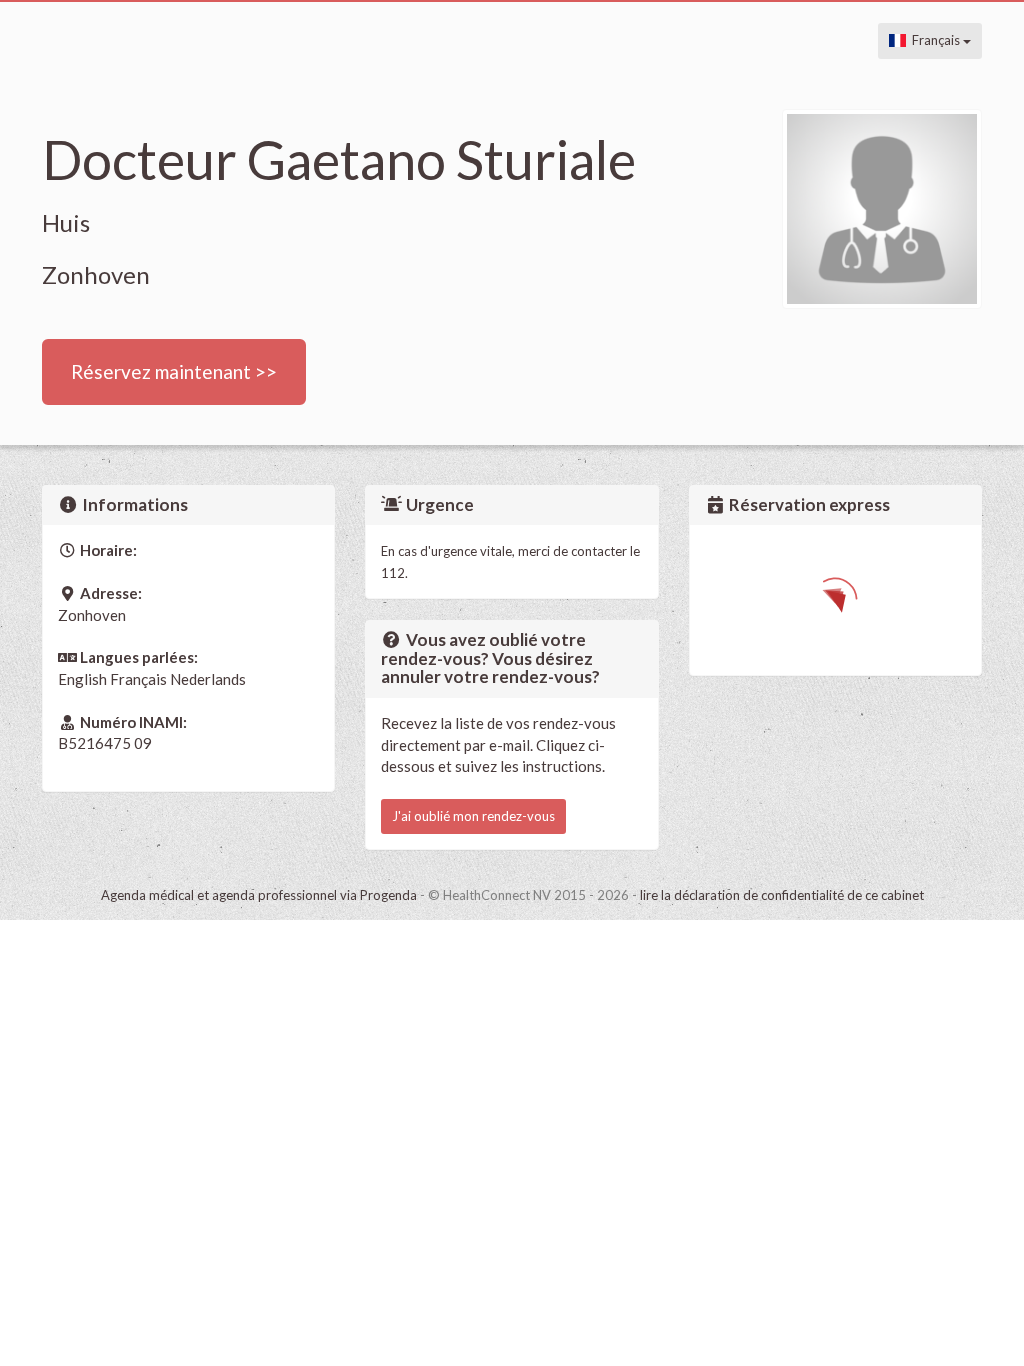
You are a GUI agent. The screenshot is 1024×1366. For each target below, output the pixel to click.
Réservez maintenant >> (174, 371)
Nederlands (208, 679)
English (82, 679)
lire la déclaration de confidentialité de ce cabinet (782, 895)
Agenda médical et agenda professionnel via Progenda (259, 895)
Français (934, 40)
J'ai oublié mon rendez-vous (473, 816)
